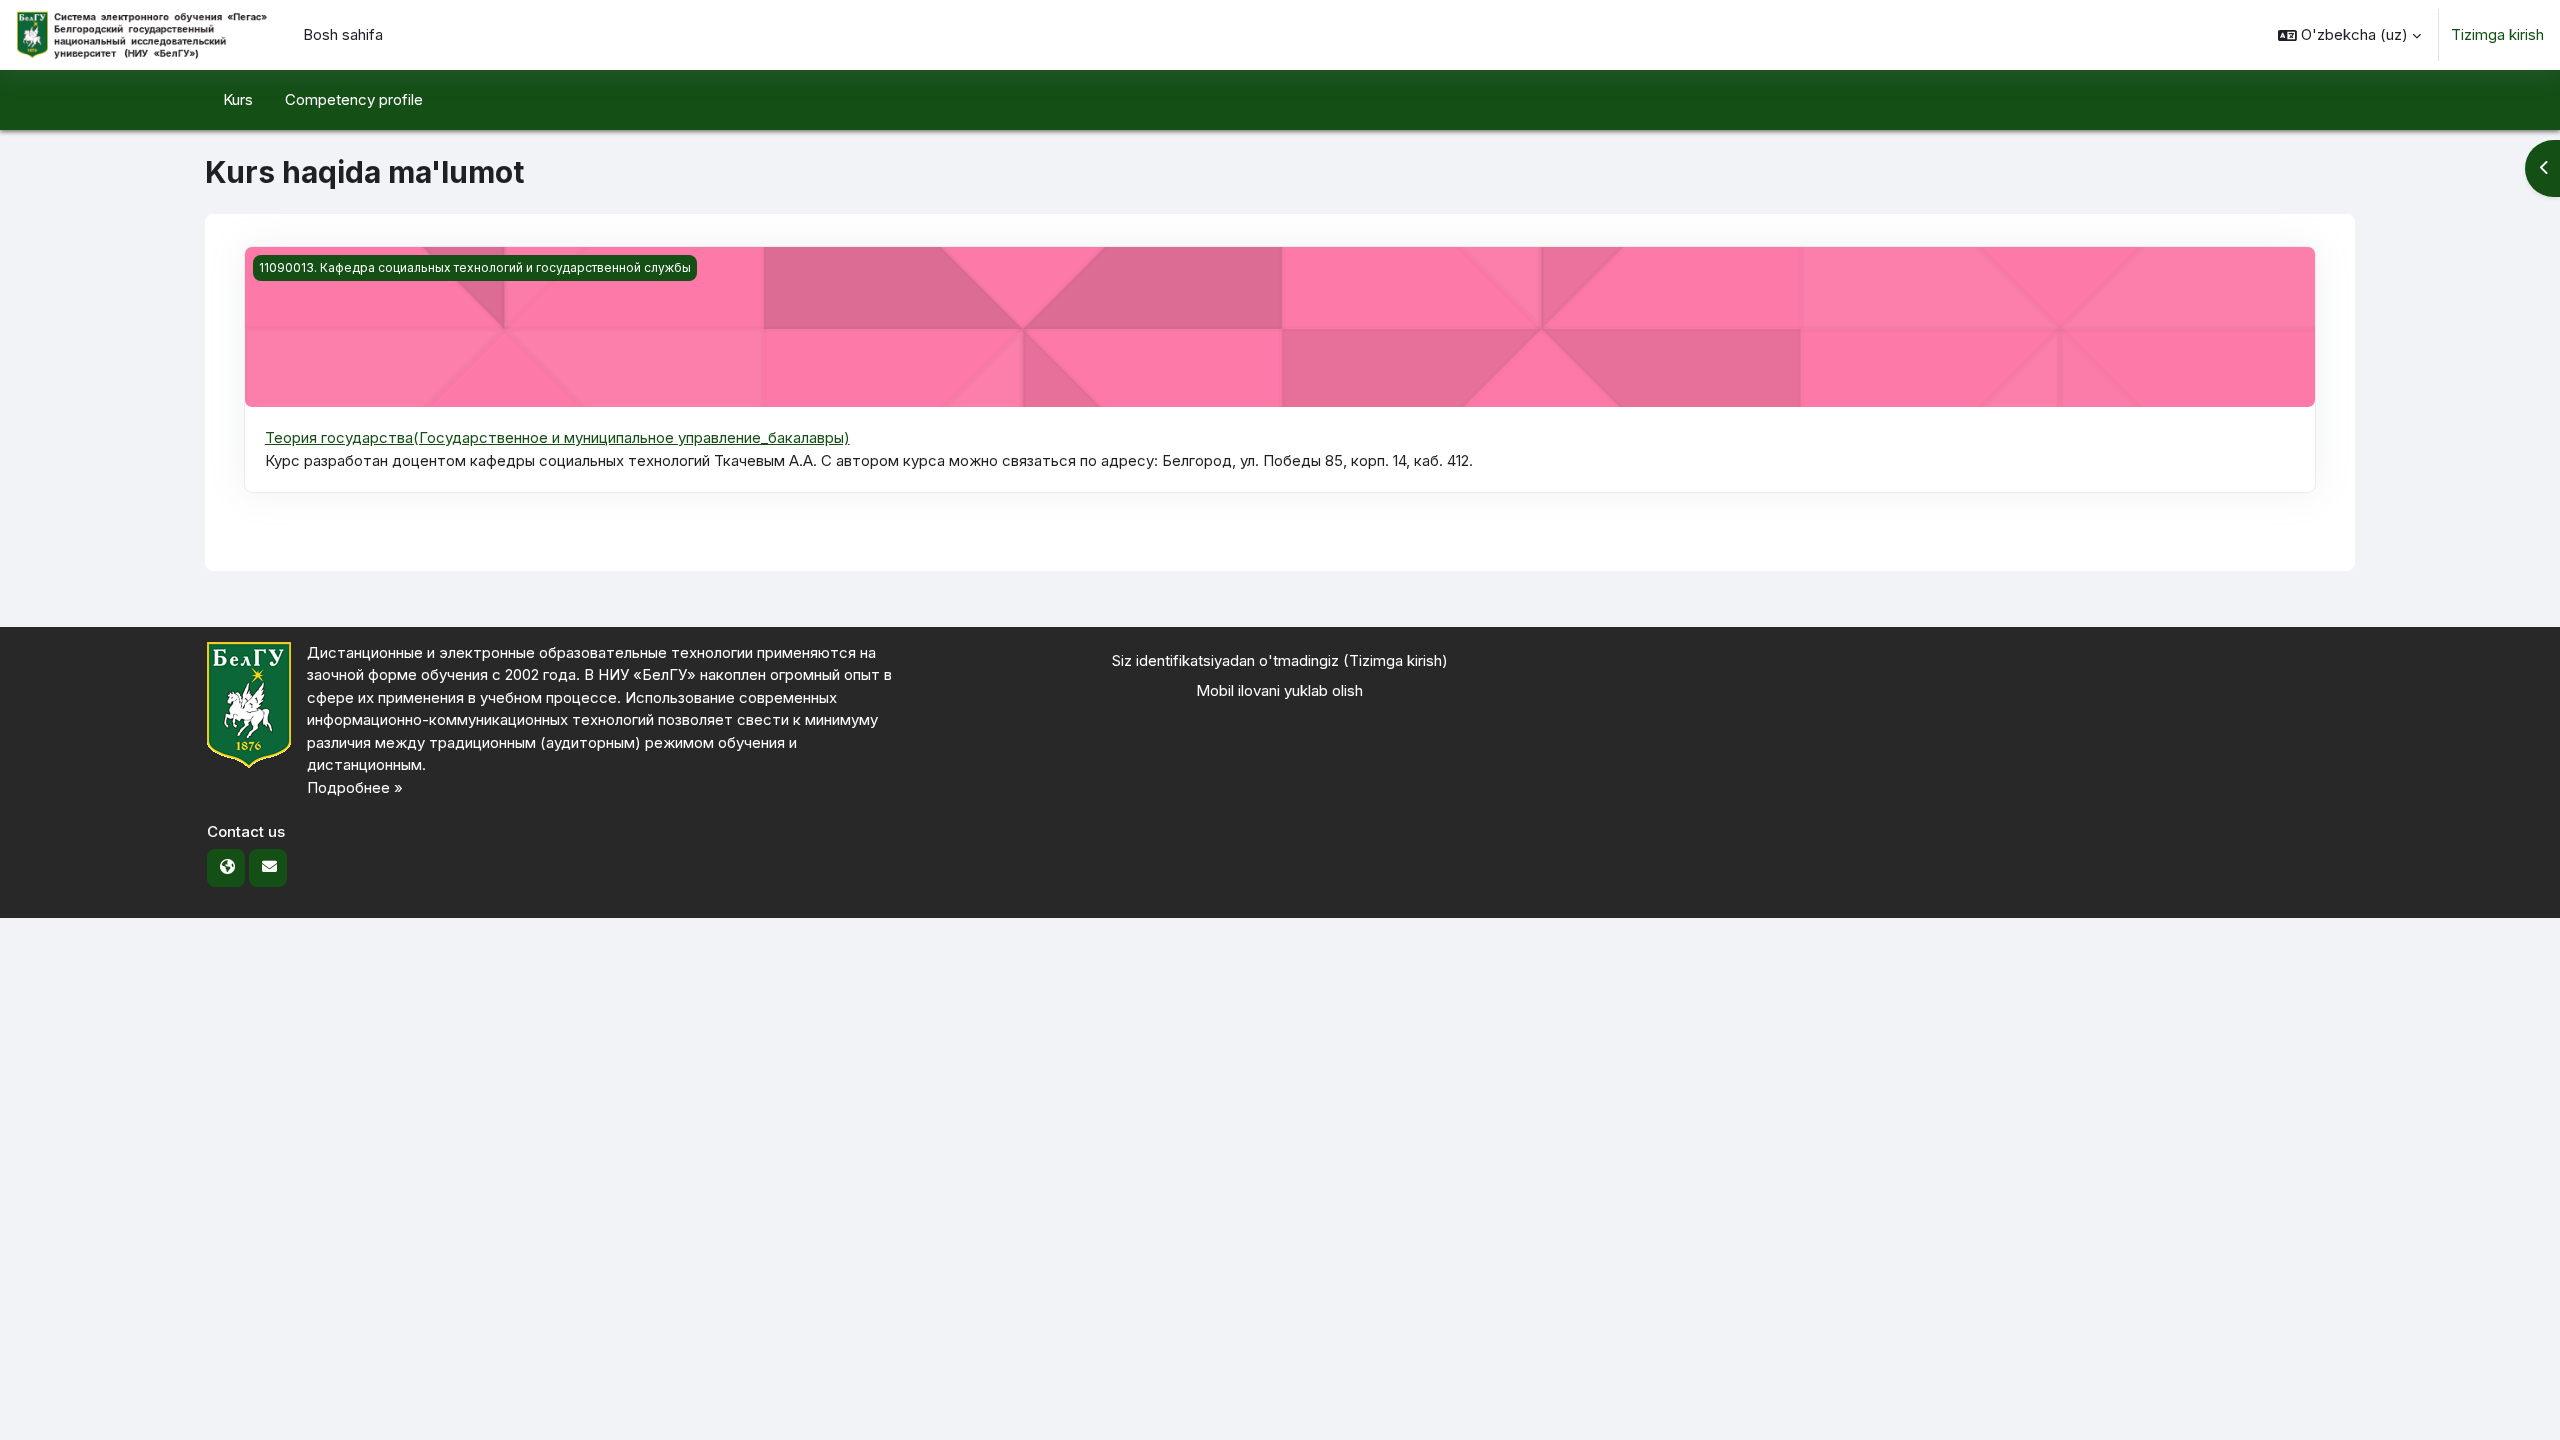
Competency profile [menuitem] (354, 99)
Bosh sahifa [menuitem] (343, 34)
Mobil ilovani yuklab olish (1279, 690)
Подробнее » (355, 787)
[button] (2349, 35)
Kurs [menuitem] (238, 99)
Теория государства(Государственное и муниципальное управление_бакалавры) (557, 437)
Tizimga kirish (2497, 34)
